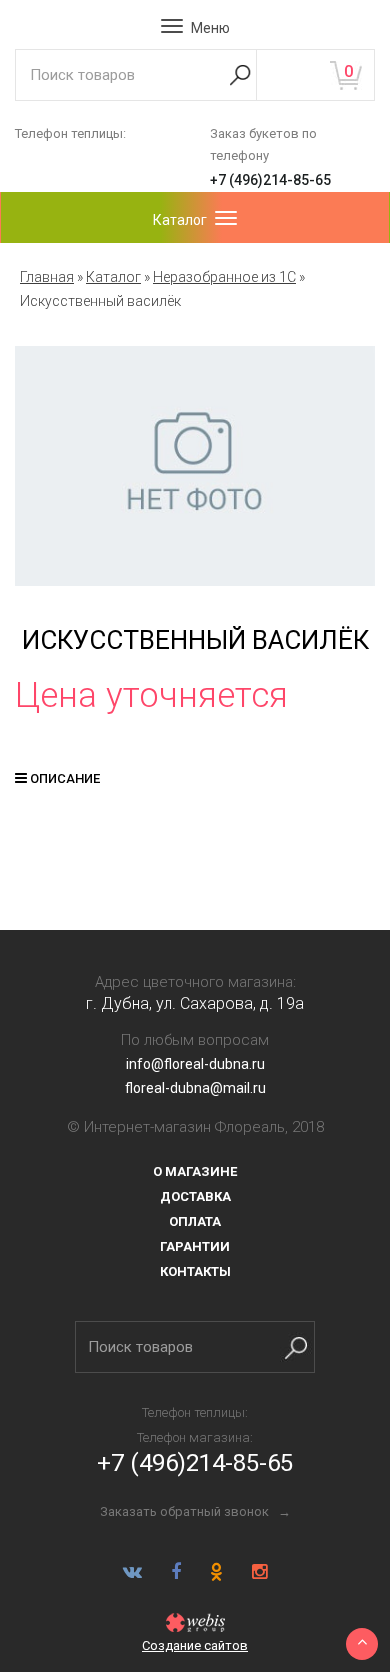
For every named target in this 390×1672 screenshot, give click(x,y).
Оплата (195, 1221)
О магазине (195, 1171)
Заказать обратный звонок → (195, 1511)
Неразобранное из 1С (224, 277)
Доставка (195, 1196)
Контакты (195, 1271)
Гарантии (195, 1246)
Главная (47, 277)
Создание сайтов (195, 1645)
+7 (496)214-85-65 (270, 180)
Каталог (113, 277)
